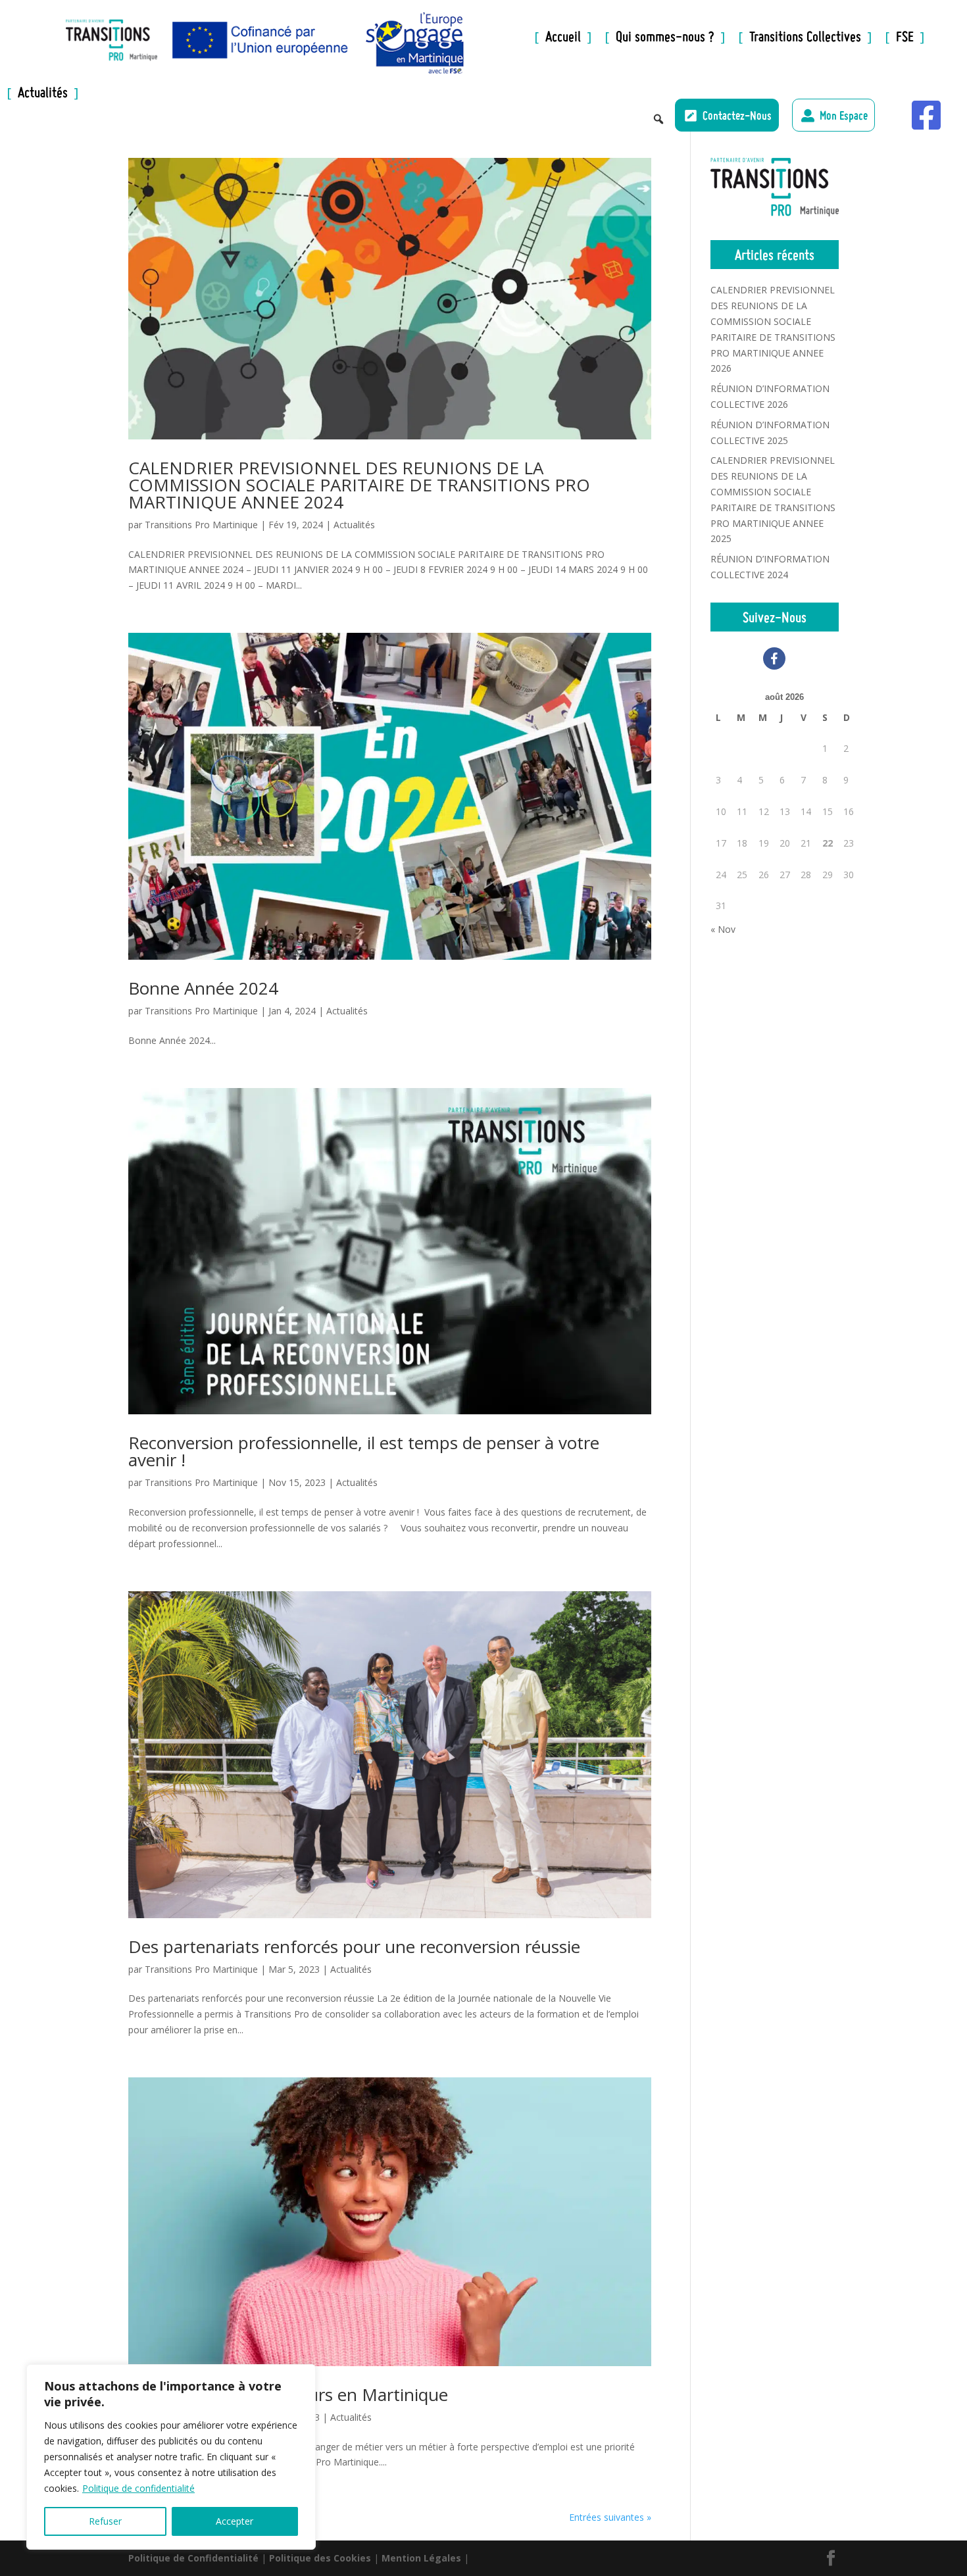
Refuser (105, 2521)
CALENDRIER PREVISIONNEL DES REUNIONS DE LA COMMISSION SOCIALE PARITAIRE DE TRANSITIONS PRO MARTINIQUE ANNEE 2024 (359, 485)
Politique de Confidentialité (193, 2558)
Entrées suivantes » (610, 2517)
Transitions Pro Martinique (201, 525)
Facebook (895, 111)
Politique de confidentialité (138, 2488)
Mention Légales (421, 2558)
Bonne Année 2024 (203, 988)
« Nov (723, 929)
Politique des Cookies (320, 2558)
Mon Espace (844, 115)
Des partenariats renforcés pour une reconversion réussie (354, 1946)
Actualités (354, 525)
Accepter (235, 2521)
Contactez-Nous (737, 115)
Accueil (497, 39)
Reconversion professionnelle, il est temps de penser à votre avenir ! (364, 1451)
